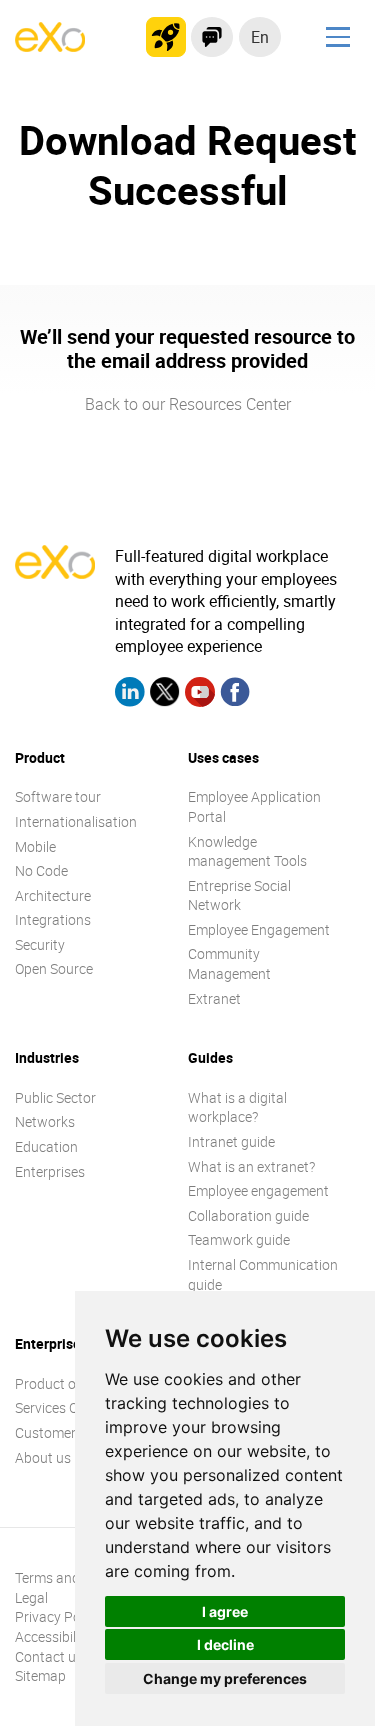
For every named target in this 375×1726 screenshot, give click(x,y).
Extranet (214, 998)
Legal (31, 1597)
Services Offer (57, 1407)
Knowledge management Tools (247, 851)
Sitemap (40, 1675)
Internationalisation (76, 821)
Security (40, 944)
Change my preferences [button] (225, 1678)
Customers (49, 1432)
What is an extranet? (251, 1166)
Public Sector (55, 1097)
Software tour (58, 796)
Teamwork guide (239, 1239)
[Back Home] (50, 46)
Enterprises (50, 1171)
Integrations (53, 919)
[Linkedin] (130, 694)
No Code (41, 870)
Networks (45, 1121)
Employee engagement (258, 1190)
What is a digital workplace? (237, 1107)
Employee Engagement (259, 929)
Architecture (53, 895)
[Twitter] (165, 694)
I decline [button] (225, 1644)
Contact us (49, 1656)
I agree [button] (225, 1611)
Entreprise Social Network (239, 895)
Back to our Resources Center (188, 404)
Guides (210, 1057)
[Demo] (212, 37)
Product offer (56, 1383)
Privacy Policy (58, 1616)
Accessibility (53, 1636)
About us (43, 1457)
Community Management (229, 963)
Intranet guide (231, 1141)
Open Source (54, 968)
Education (46, 1146)
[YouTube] (200, 694)
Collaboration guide (248, 1215)
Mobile (35, 846)
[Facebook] (235, 694)
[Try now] (166, 37)
